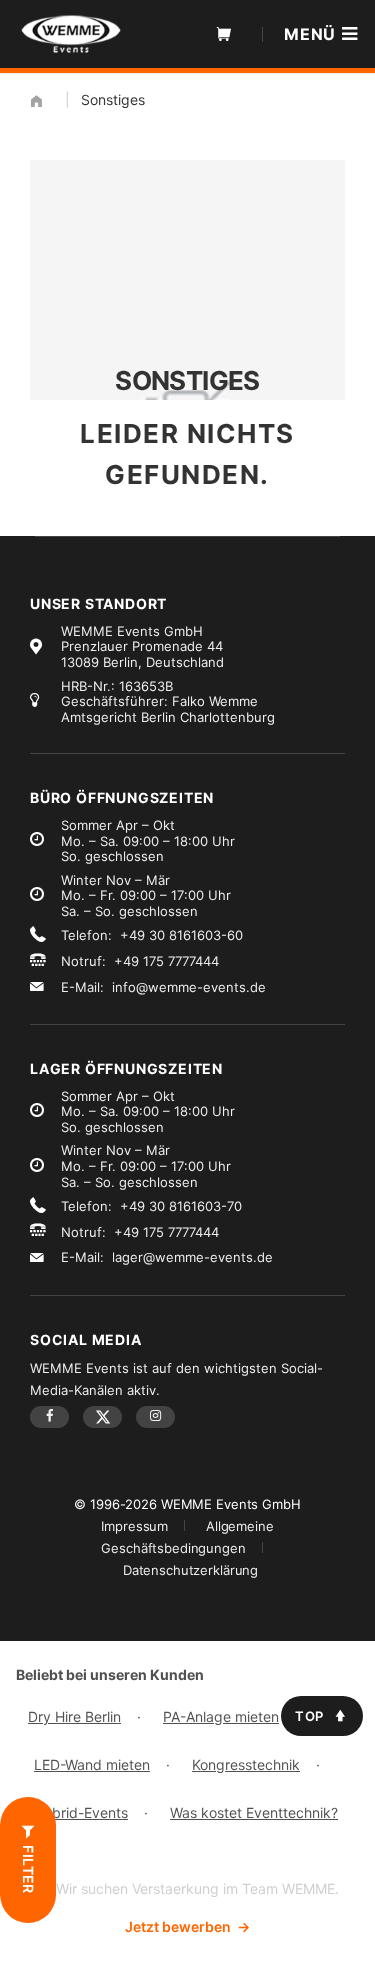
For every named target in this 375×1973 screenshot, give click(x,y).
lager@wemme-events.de (192, 1257)
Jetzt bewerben (187, 1926)
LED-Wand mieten (92, 1764)
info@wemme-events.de (189, 987)
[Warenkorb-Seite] (224, 34)
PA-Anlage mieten (221, 1716)
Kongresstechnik (246, 1764)
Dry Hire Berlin (74, 1716)
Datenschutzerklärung (190, 1570)
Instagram (155, 1417)
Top (309, 1716)
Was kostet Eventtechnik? (254, 1812)
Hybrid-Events (81, 1812)
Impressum (134, 1526)
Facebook (49, 1417)
